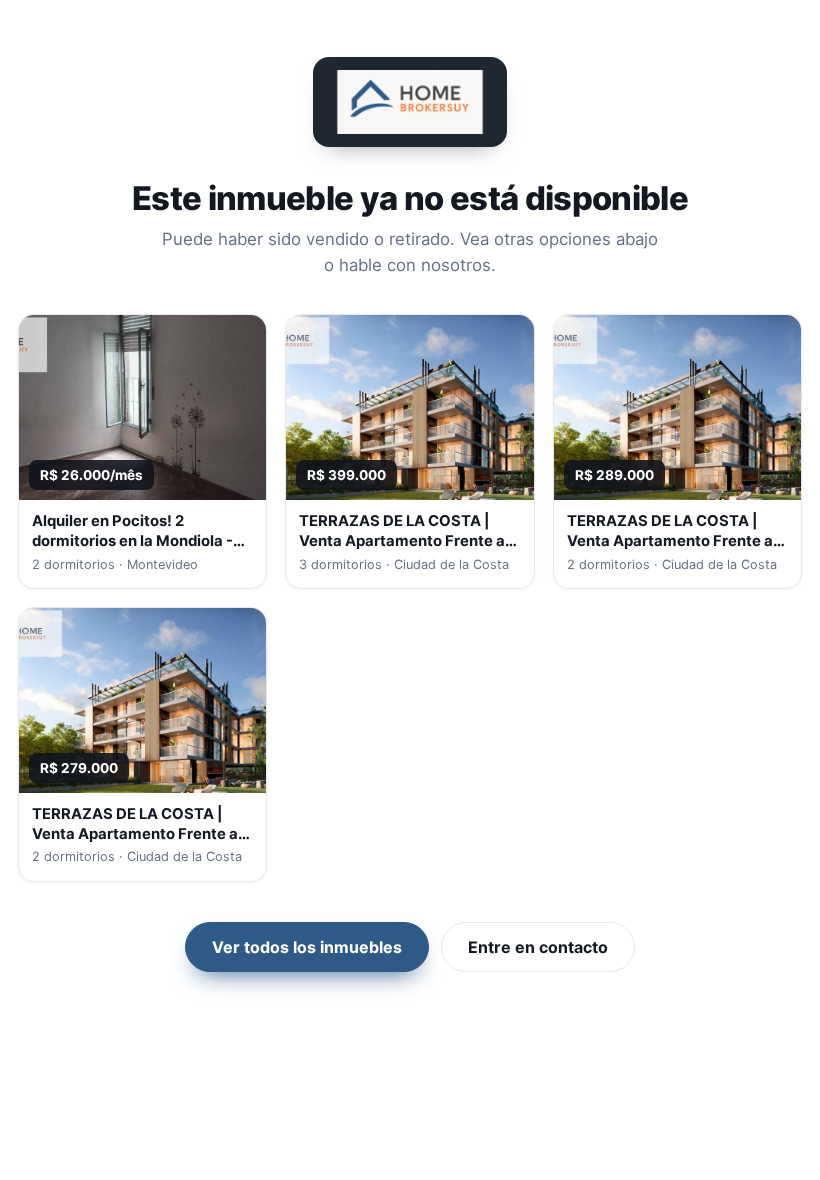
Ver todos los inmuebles (307, 947)
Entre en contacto (538, 947)
